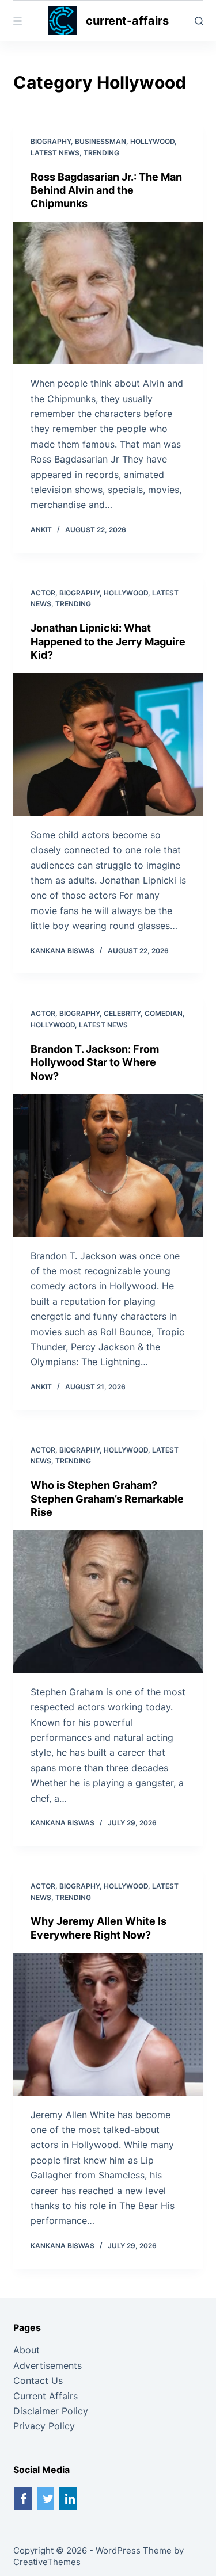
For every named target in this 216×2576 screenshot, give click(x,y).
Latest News (55, 153)
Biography (51, 141)
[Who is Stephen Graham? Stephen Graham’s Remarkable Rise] (108, 1602)
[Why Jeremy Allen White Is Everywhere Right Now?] (108, 2024)
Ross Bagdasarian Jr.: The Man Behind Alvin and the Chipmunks (106, 190)
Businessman (101, 141)
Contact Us (38, 2380)
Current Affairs (46, 2396)
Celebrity (122, 1013)
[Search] (199, 21)
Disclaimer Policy (51, 2411)
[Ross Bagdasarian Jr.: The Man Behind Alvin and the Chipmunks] (108, 293)
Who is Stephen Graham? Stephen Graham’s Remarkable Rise (107, 1499)
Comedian (164, 1013)
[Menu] (18, 21)
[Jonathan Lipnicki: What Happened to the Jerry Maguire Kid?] (108, 744)
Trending (101, 153)
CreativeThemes (47, 2562)
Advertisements (48, 2365)
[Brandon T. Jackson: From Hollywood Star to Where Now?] (108, 1165)
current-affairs (127, 21)
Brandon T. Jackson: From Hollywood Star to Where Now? (95, 1062)
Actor (43, 593)
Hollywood (152, 141)
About (26, 2350)
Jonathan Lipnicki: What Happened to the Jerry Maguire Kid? (108, 641)
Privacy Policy (44, 2426)
